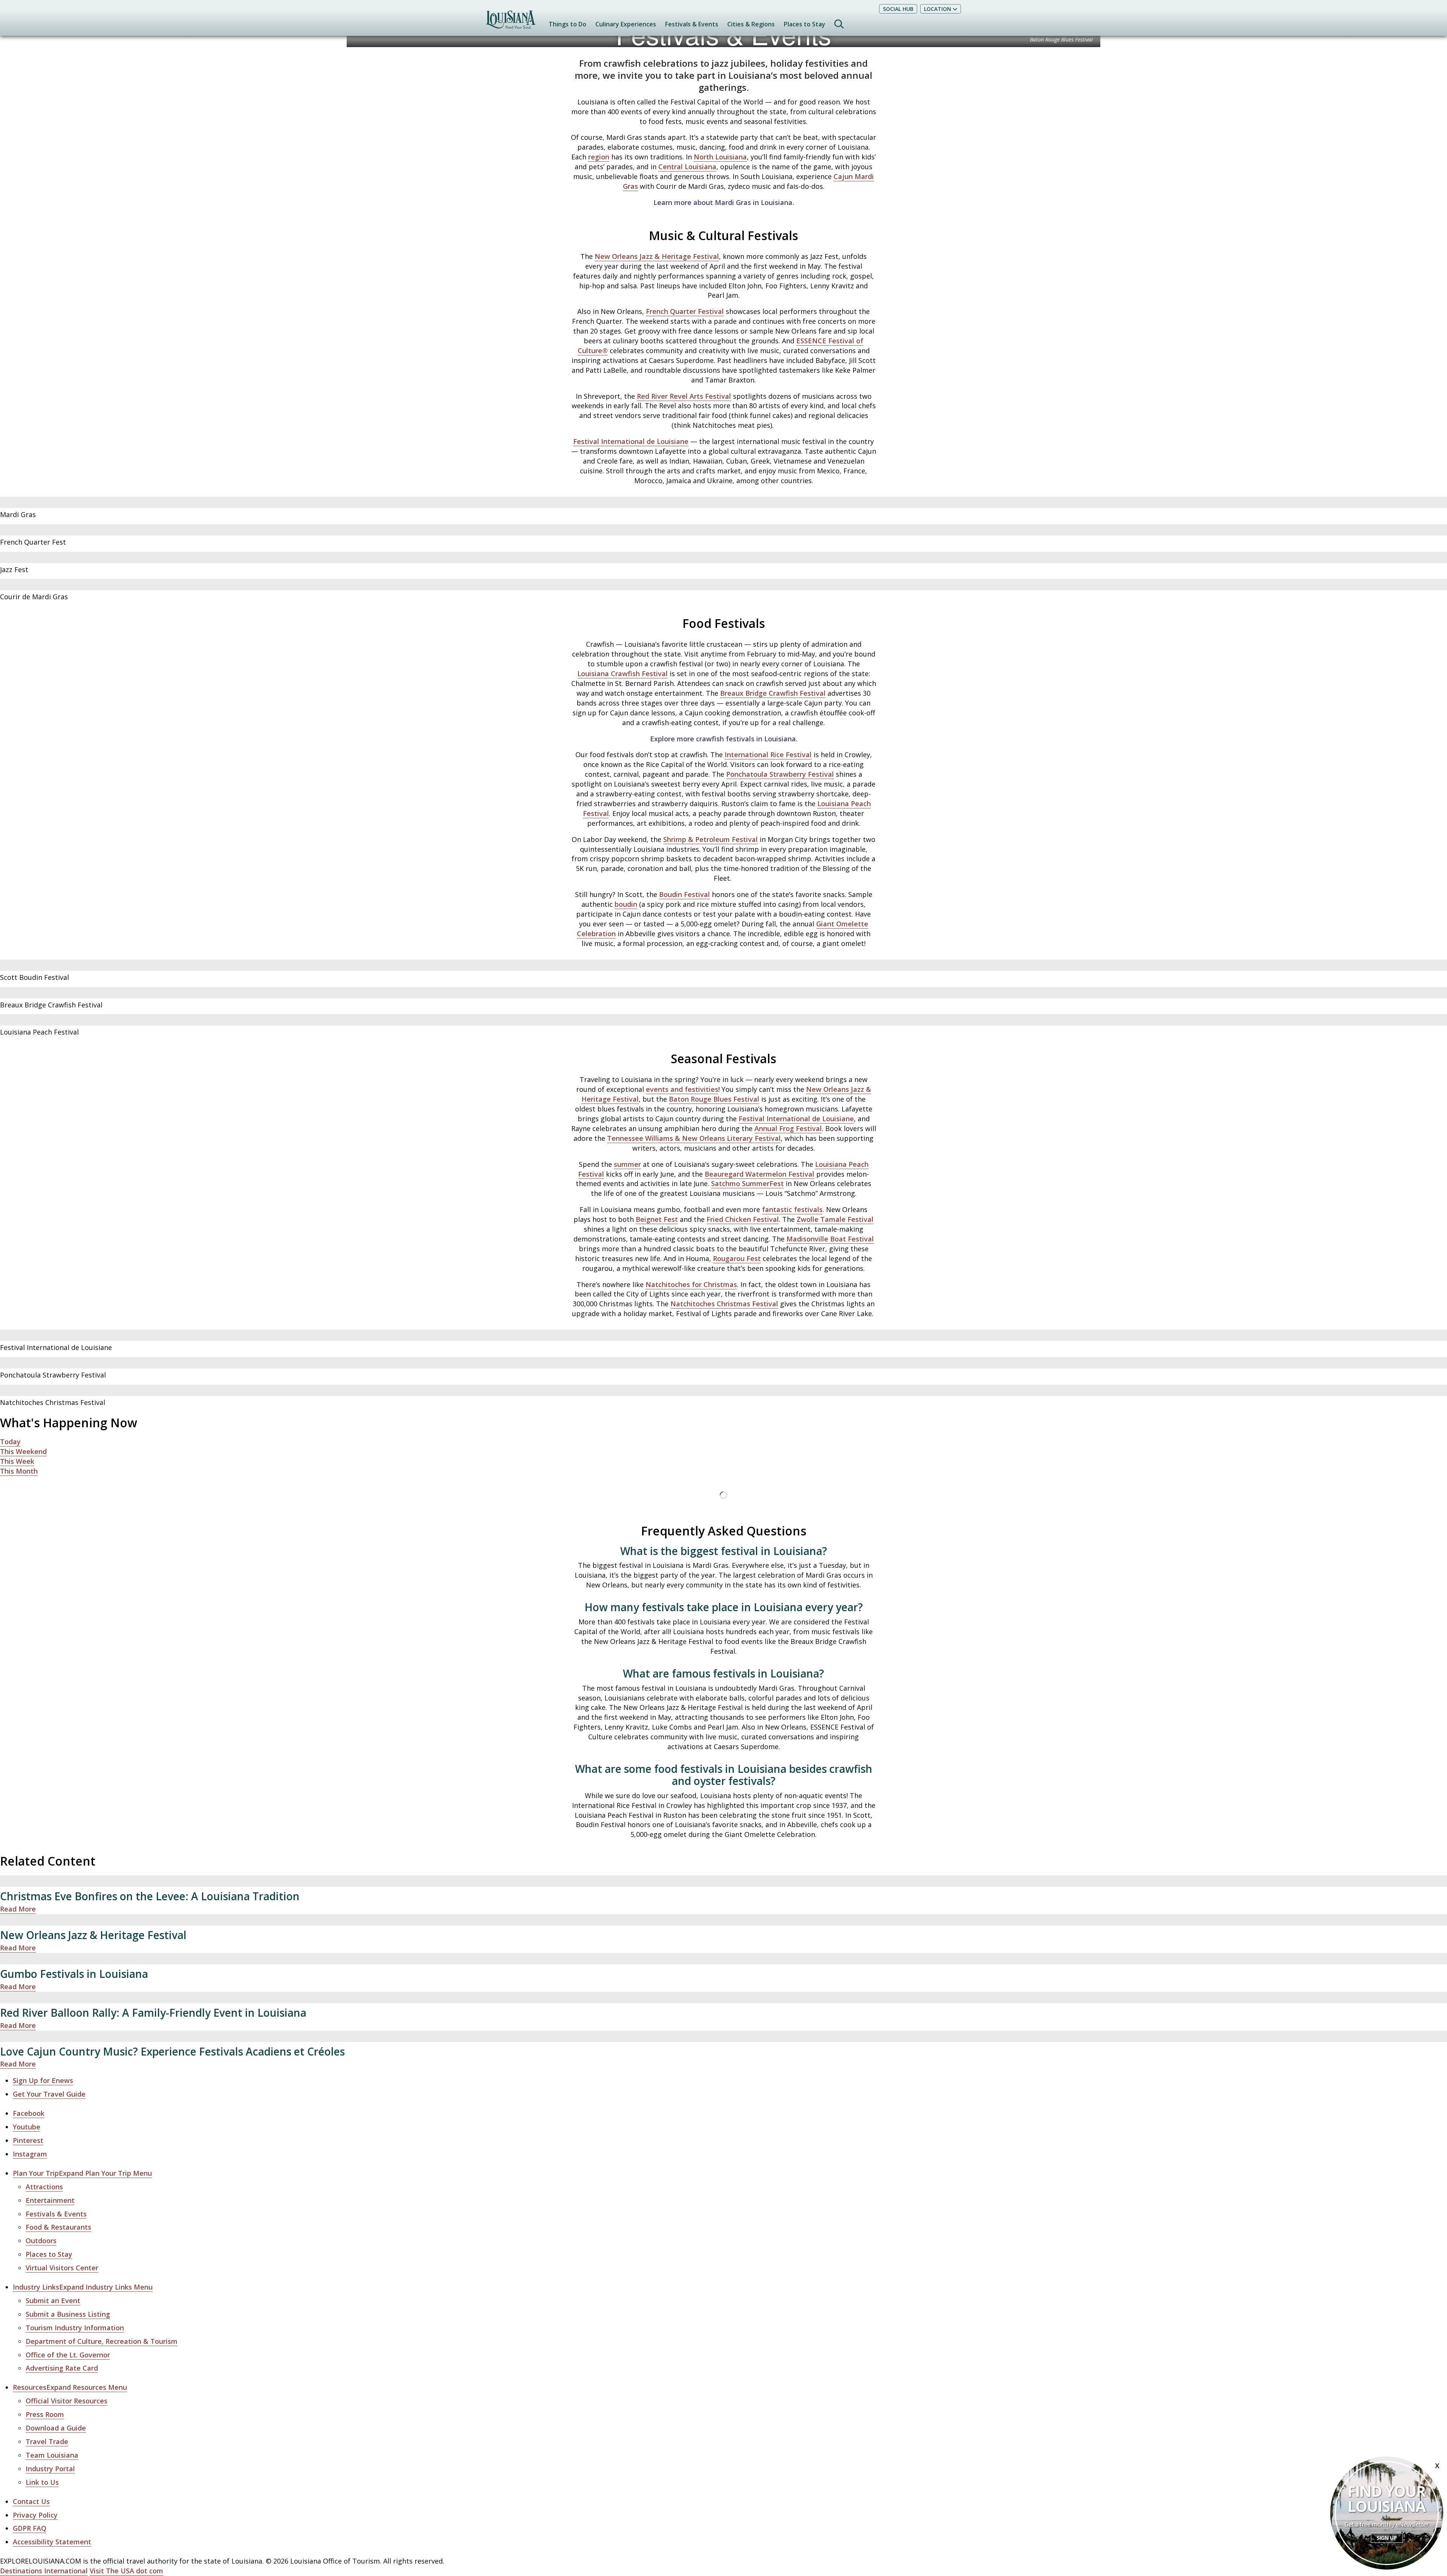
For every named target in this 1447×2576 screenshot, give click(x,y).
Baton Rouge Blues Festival (714, 1099)
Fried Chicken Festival (743, 1219)
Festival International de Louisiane (631, 441)
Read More (18, 1909)
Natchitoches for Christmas (691, 1284)
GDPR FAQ (30, 2528)
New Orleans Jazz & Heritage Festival (657, 256)
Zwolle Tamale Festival (835, 1219)
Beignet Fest (657, 1219)
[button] (82, 2173)
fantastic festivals (792, 1209)
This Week (17, 1461)
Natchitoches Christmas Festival (724, 1304)
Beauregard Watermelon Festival (759, 1174)
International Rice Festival (768, 755)
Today (10, 1442)
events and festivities (682, 1089)
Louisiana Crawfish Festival (623, 673)
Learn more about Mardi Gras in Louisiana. (724, 202)
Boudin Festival (684, 894)
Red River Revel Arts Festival (684, 396)
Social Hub (898, 9)
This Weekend (23, 1451)
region (599, 157)
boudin (626, 904)
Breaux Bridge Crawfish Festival (773, 693)
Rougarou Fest (737, 1258)
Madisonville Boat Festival (830, 1239)
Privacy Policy (35, 2515)
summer (627, 1164)
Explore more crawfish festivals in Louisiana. (724, 739)
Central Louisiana (687, 167)
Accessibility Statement (52, 2542)
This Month (19, 1471)
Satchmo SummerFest (747, 1183)
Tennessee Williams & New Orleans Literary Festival (694, 1138)
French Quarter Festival (685, 311)
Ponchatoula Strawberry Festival (780, 774)
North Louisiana (720, 157)
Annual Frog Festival (788, 1128)
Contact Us (31, 2501)
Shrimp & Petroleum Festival (710, 839)
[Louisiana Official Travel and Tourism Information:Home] (511, 23)
